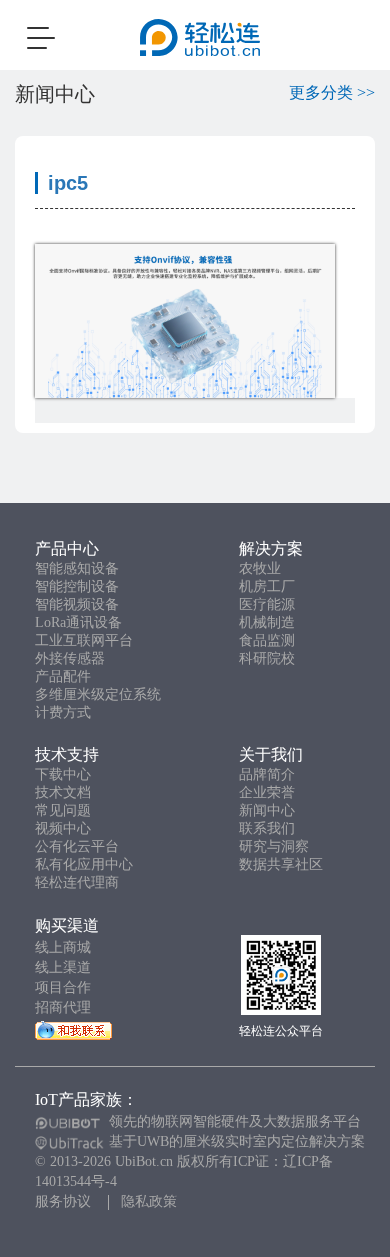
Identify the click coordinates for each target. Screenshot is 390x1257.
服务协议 (63, 1201)
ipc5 (68, 183)
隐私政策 (149, 1201)
